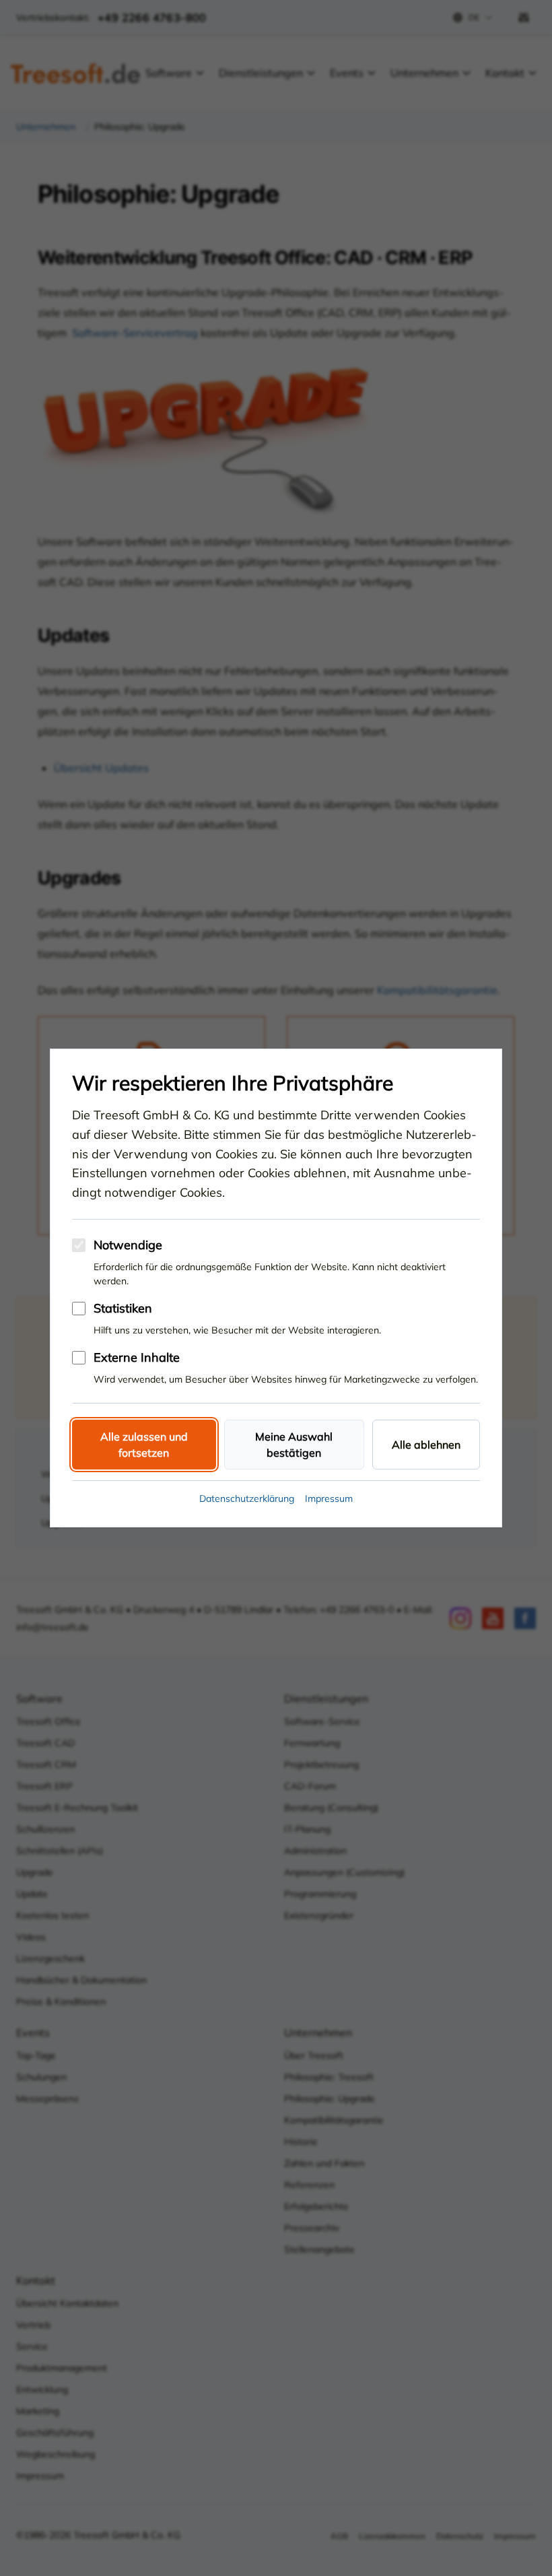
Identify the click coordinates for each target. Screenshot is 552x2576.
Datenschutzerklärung (247, 1498)
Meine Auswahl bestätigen (294, 1445)
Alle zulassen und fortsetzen (144, 1445)
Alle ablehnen (426, 1445)
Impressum (329, 1498)
